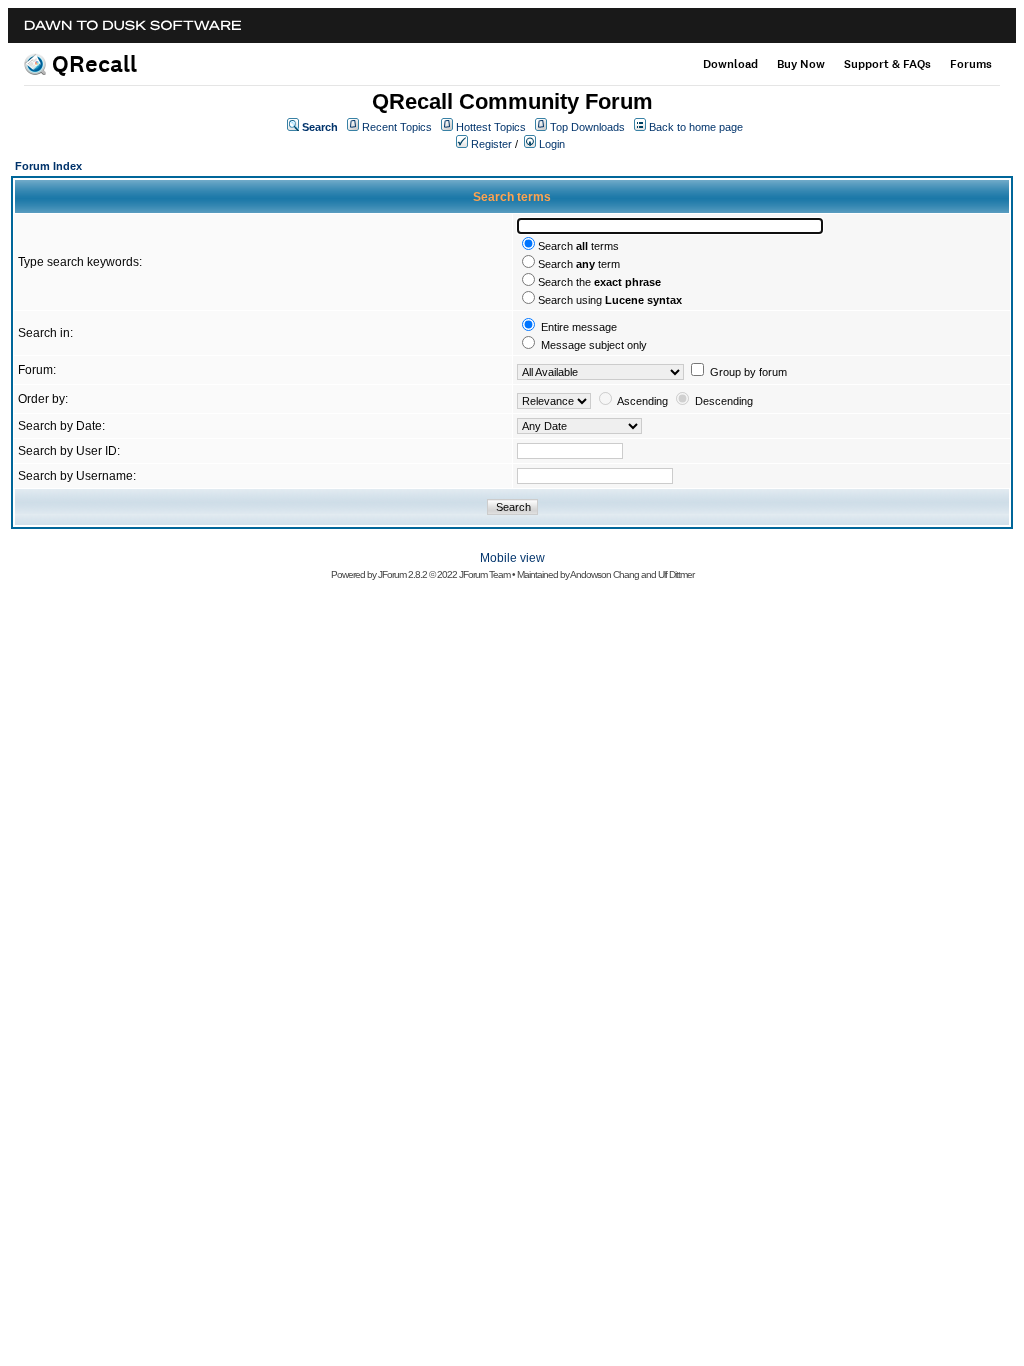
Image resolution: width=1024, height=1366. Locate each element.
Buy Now (801, 64)
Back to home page (696, 127)
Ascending (642, 401)
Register (491, 144)
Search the (599, 282)
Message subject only (594, 345)
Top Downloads (587, 127)
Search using (610, 300)
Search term (579, 264)
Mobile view (512, 558)
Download (730, 64)
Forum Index (48, 166)
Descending (724, 401)
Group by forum (748, 372)
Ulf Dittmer (676, 574)
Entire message (579, 327)
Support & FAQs (887, 64)
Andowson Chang (604, 574)
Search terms (578, 246)
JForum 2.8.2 (402, 574)
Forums (971, 64)
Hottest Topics (491, 127)
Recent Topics (397, 127)
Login (552, 144)
